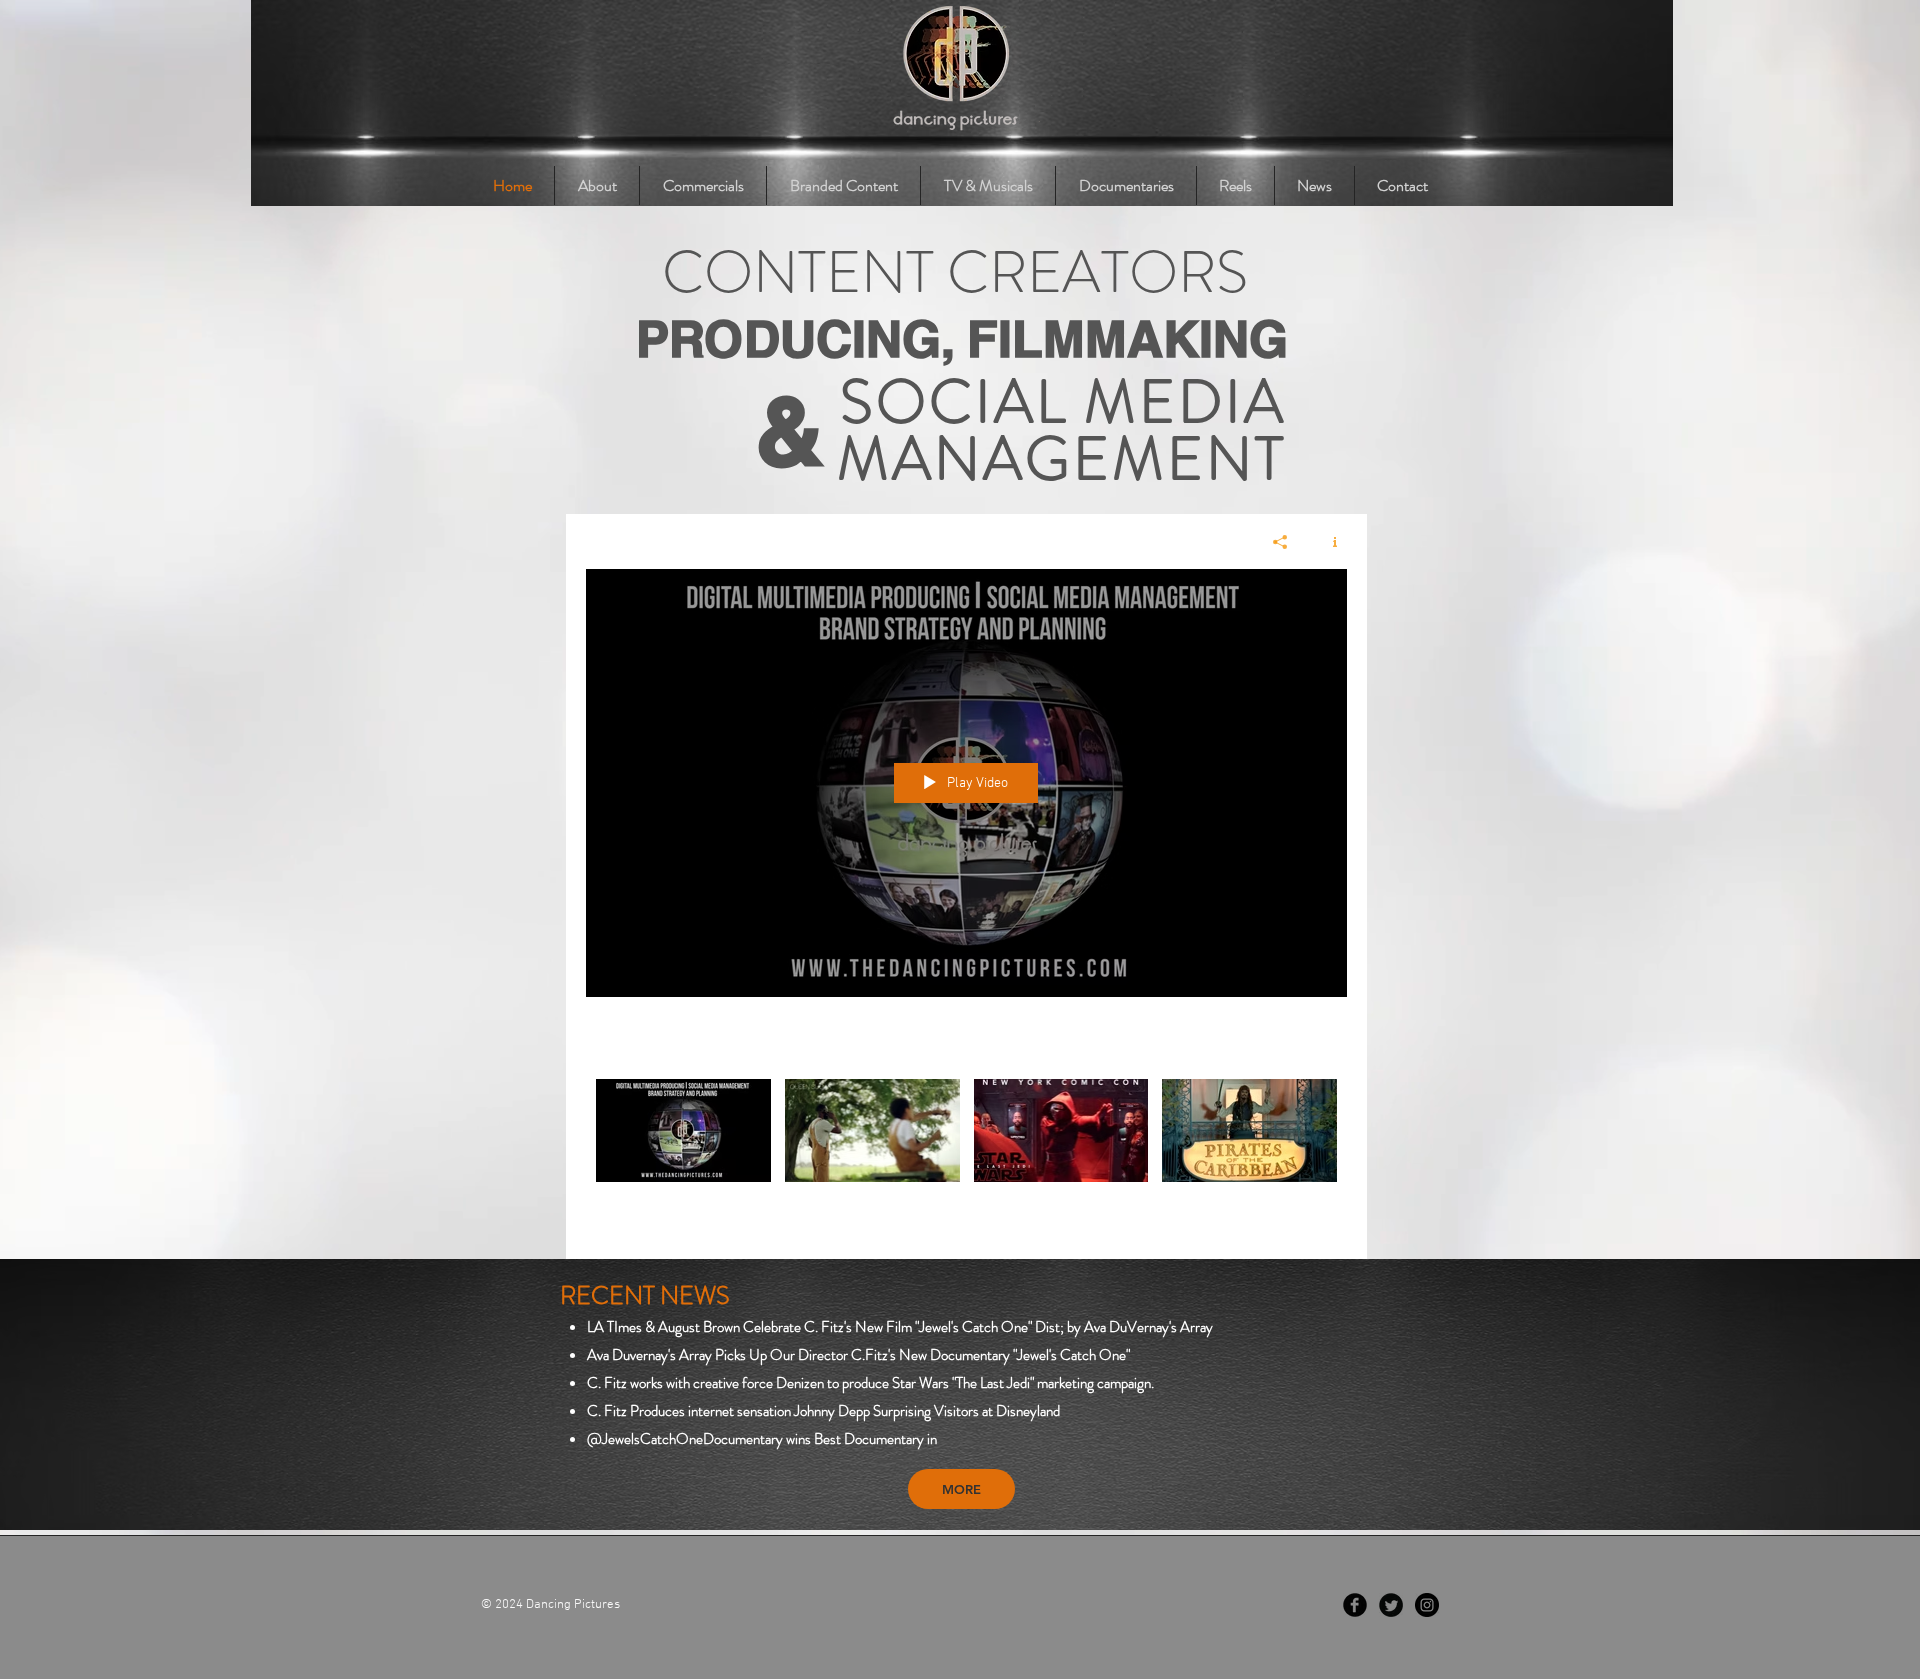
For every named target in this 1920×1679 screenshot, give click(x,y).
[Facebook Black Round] (1355, 1605)
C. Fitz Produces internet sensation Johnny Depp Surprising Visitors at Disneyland (823, 1411)
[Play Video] (683, 1130)
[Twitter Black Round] (1391, 1605)
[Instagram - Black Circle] (1427, 1605)
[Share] (1280, 542)
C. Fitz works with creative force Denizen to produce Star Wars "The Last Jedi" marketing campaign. (870, 1383)
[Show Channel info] (1327, 542)
